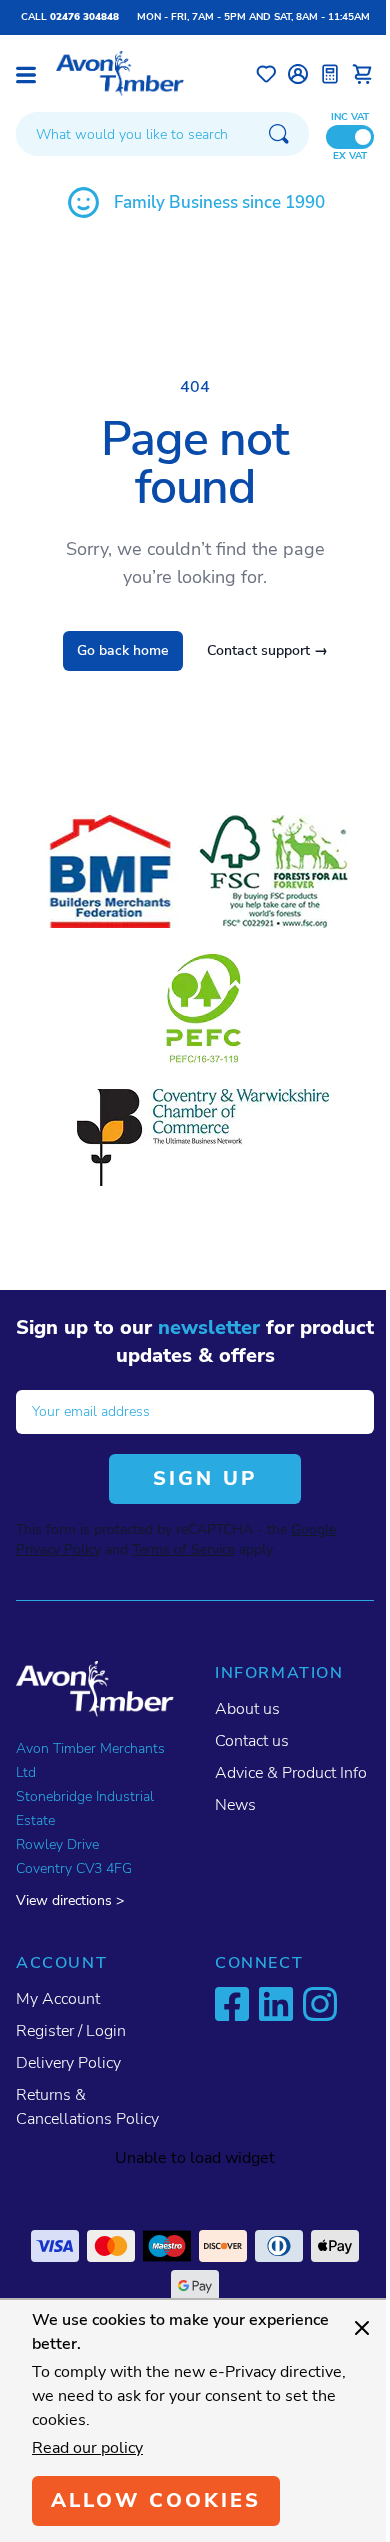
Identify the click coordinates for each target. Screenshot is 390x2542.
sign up (205, 1478)
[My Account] (298, 74)
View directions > (70, 1900)
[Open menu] (26, 75)
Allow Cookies (156, 2500)
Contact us (252, 1741)
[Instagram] (320, 2004)
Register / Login (71, 2031)
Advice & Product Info (291, 1773)
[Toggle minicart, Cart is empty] (362, 74)
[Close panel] (362, 2328)
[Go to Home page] (120, 73)
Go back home (123, 650)
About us (247, 1709)
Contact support (267, 650)
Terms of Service (183, 1549)
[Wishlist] (266, 74)
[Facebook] (232, 2004)
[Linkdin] (276, 2004)
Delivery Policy (68, 2063)
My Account (58, 1999)
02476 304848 (84, 17)
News (235, 1805)
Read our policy (87, 2448)
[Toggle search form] (279, 134)
